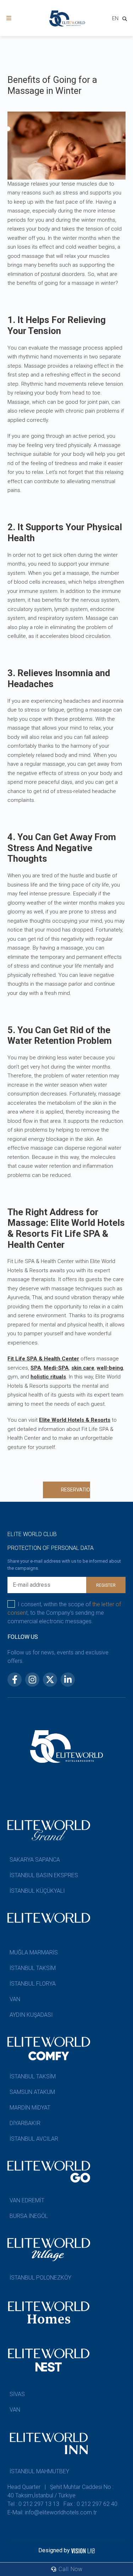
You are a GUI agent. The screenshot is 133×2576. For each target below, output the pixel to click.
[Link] (9, 18)
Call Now (70, 2569)
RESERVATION (76, 1490)
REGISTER (106, 1585)
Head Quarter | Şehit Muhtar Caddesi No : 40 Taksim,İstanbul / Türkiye (60, 2491)
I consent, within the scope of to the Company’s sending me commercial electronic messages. (64, 1613)
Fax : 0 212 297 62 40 (90, 2504)
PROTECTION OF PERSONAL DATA (51, 1548)
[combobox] (115, 19)
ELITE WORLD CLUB (32, 1534)
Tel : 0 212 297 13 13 (33, 2504)
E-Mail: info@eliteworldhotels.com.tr (52, 2512)
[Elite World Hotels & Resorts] (126, 20)
